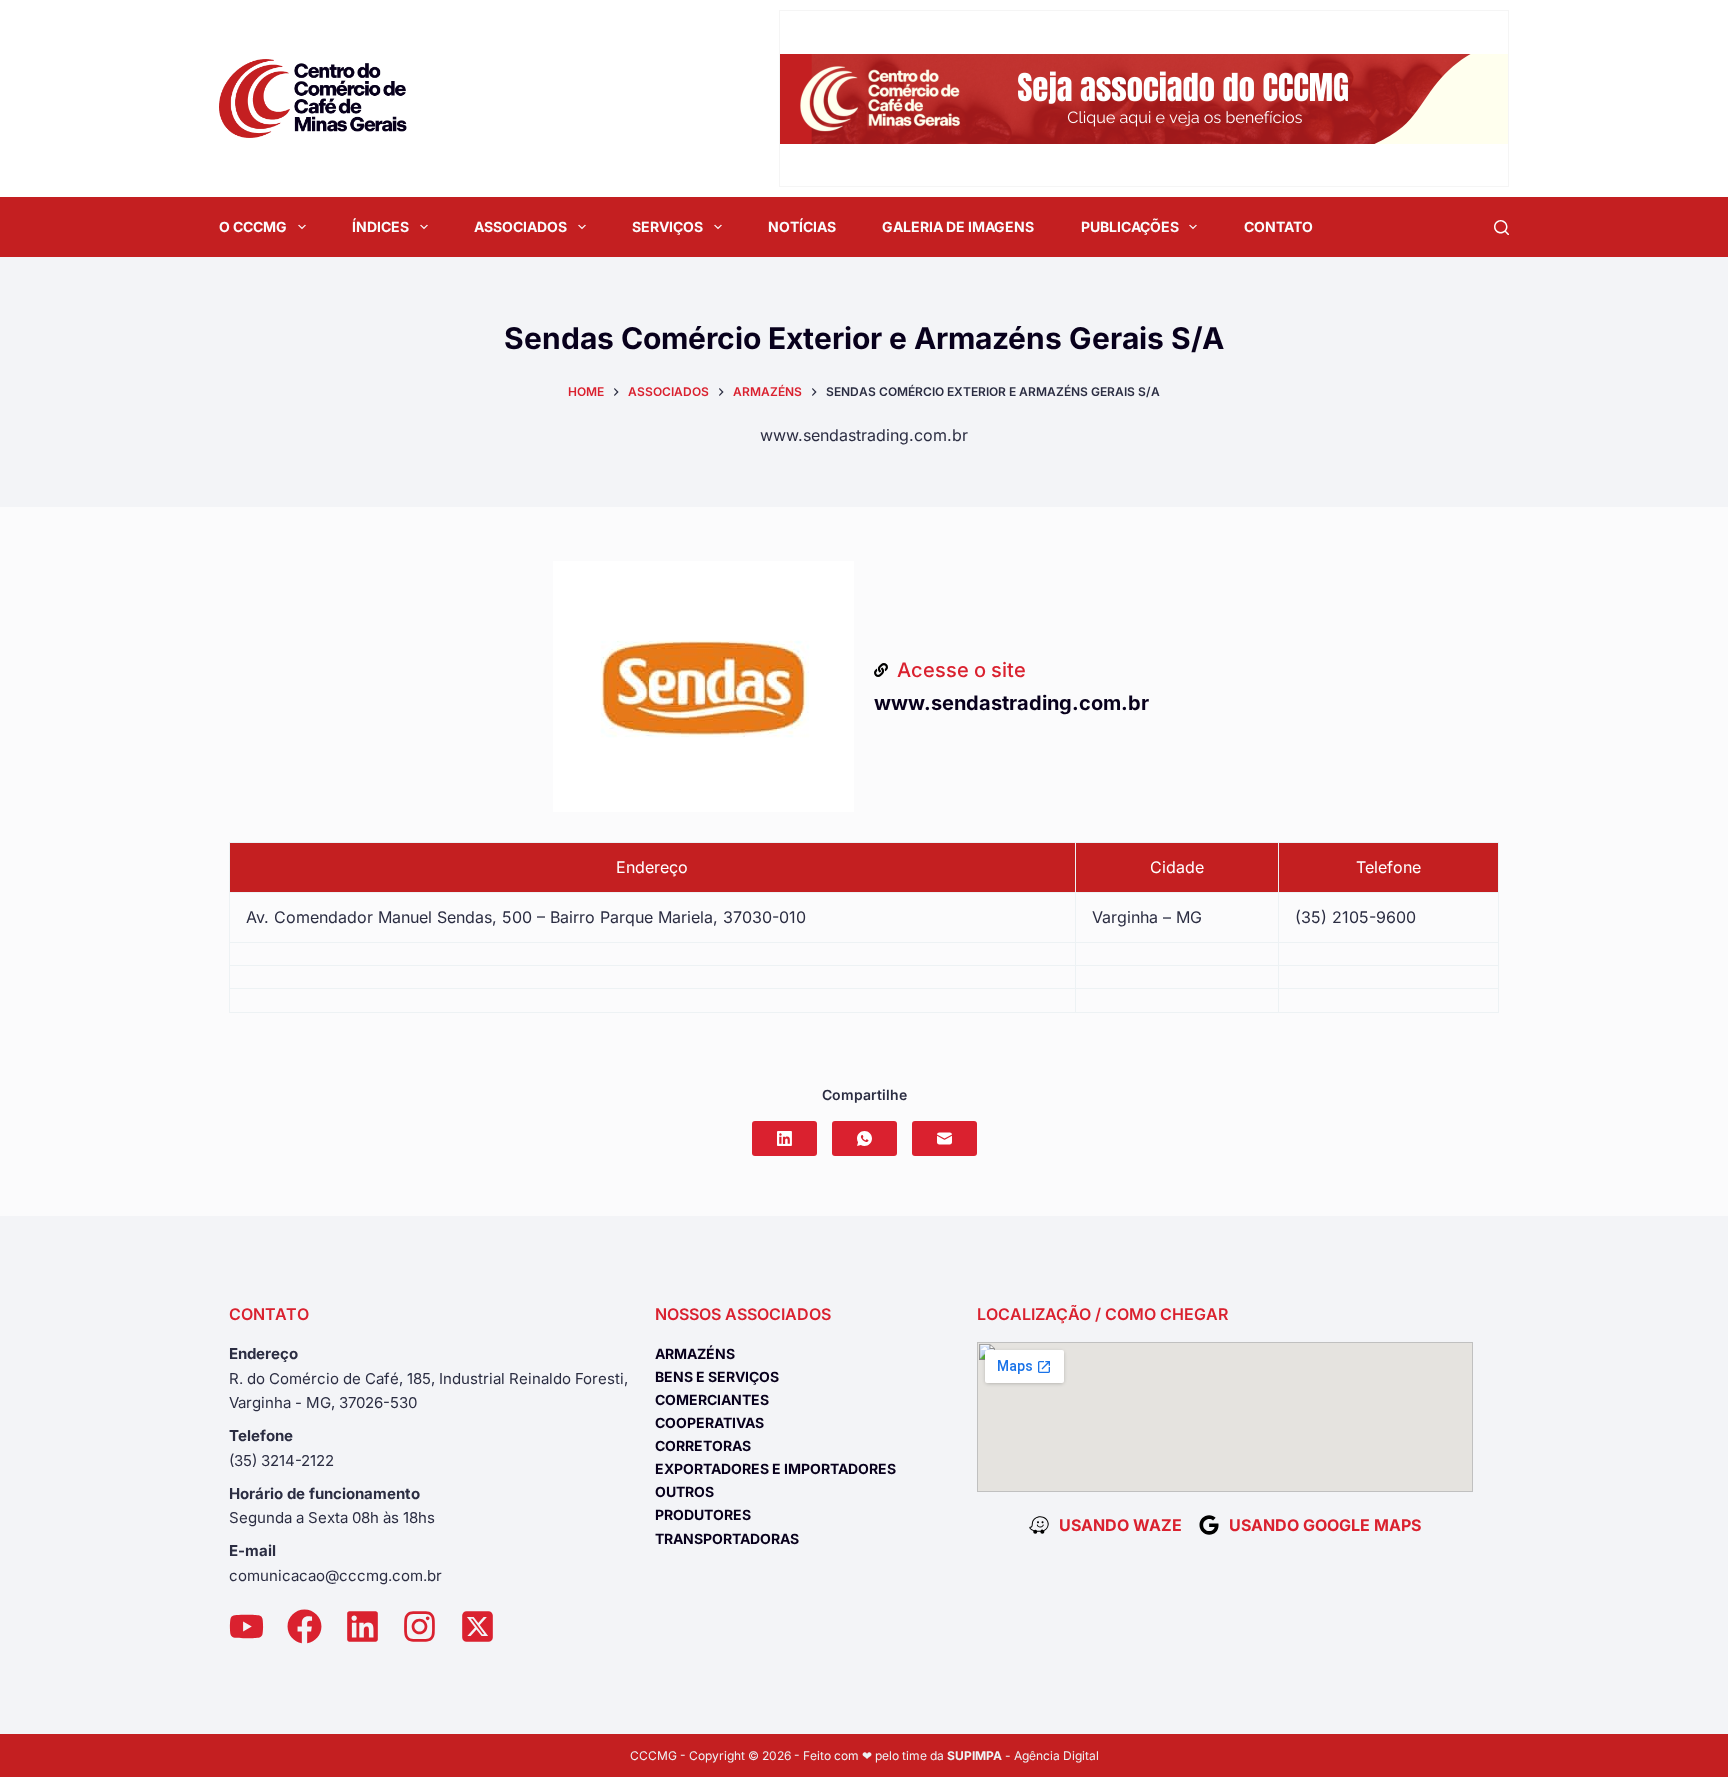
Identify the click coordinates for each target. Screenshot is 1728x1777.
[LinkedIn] (784, 1138)
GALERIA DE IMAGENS (958, 226)
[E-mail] (944, 1138)
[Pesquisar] (1501, 227)
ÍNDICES (380, 226)
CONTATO (1278, 226)
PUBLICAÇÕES (1130, 226)
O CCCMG (253, 226)
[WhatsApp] (864, 1138)
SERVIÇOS (667, 226)
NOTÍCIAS (802, 226)
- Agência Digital (1023, 1755)
